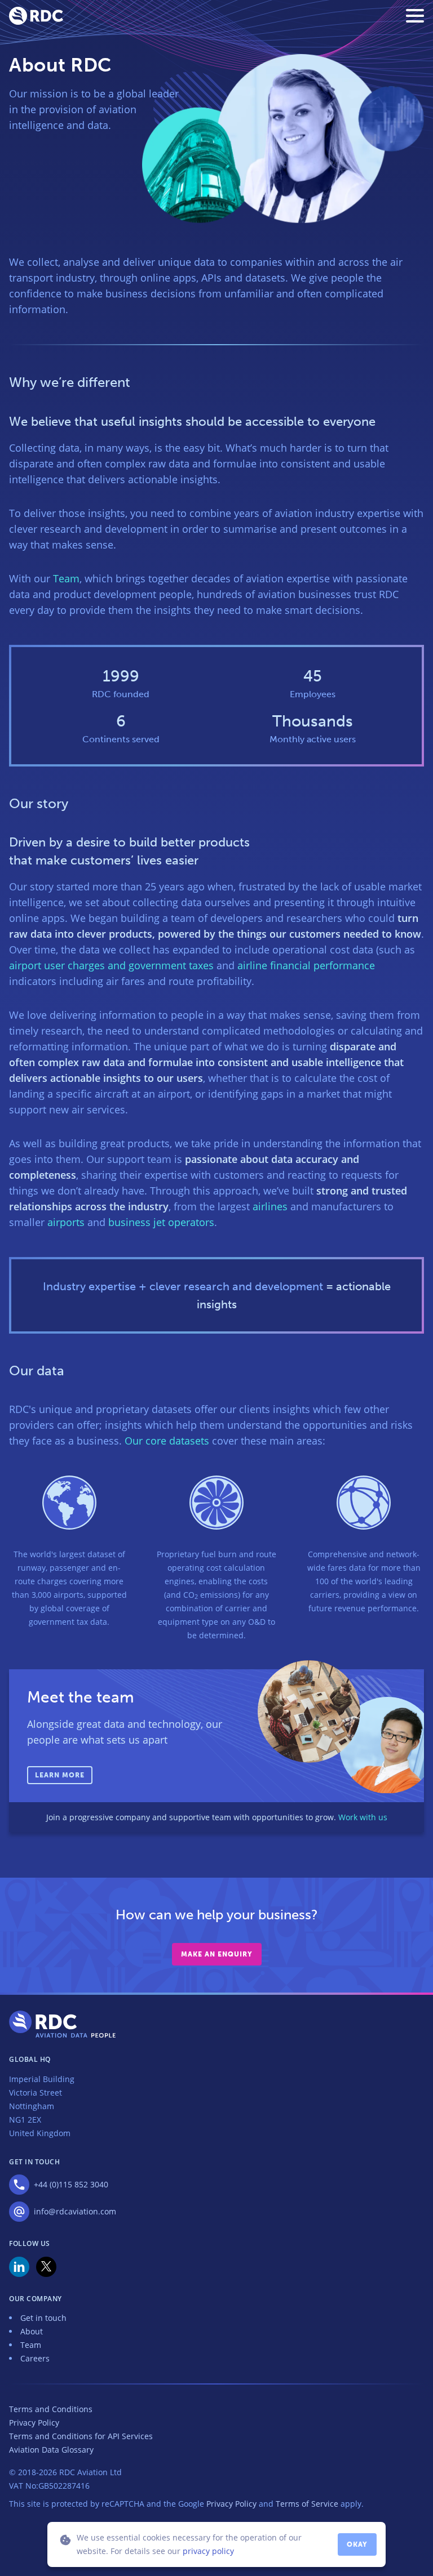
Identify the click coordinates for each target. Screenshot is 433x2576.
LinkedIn (19, 2267)
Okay (357, 2544)
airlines (270, 1206)
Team (66, 578)
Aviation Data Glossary (51, 2450)
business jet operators (161, 1222)
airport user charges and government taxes (111, 965)
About (32, 2331)
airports (66, 1222)
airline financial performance (306, 965)
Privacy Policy (34, 2423)
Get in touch (43, 2318)
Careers (35, 2358)
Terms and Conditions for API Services (81, 2436)
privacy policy (208, 2551)
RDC (36, 16)
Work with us (363, 1817)
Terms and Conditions (51, 2409)
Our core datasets (167, 1441)
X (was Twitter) (46, 2267)
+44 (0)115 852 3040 (71, 2184)
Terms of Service (307, 2504)
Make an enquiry (217, 1954)
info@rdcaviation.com (75, 2211)
